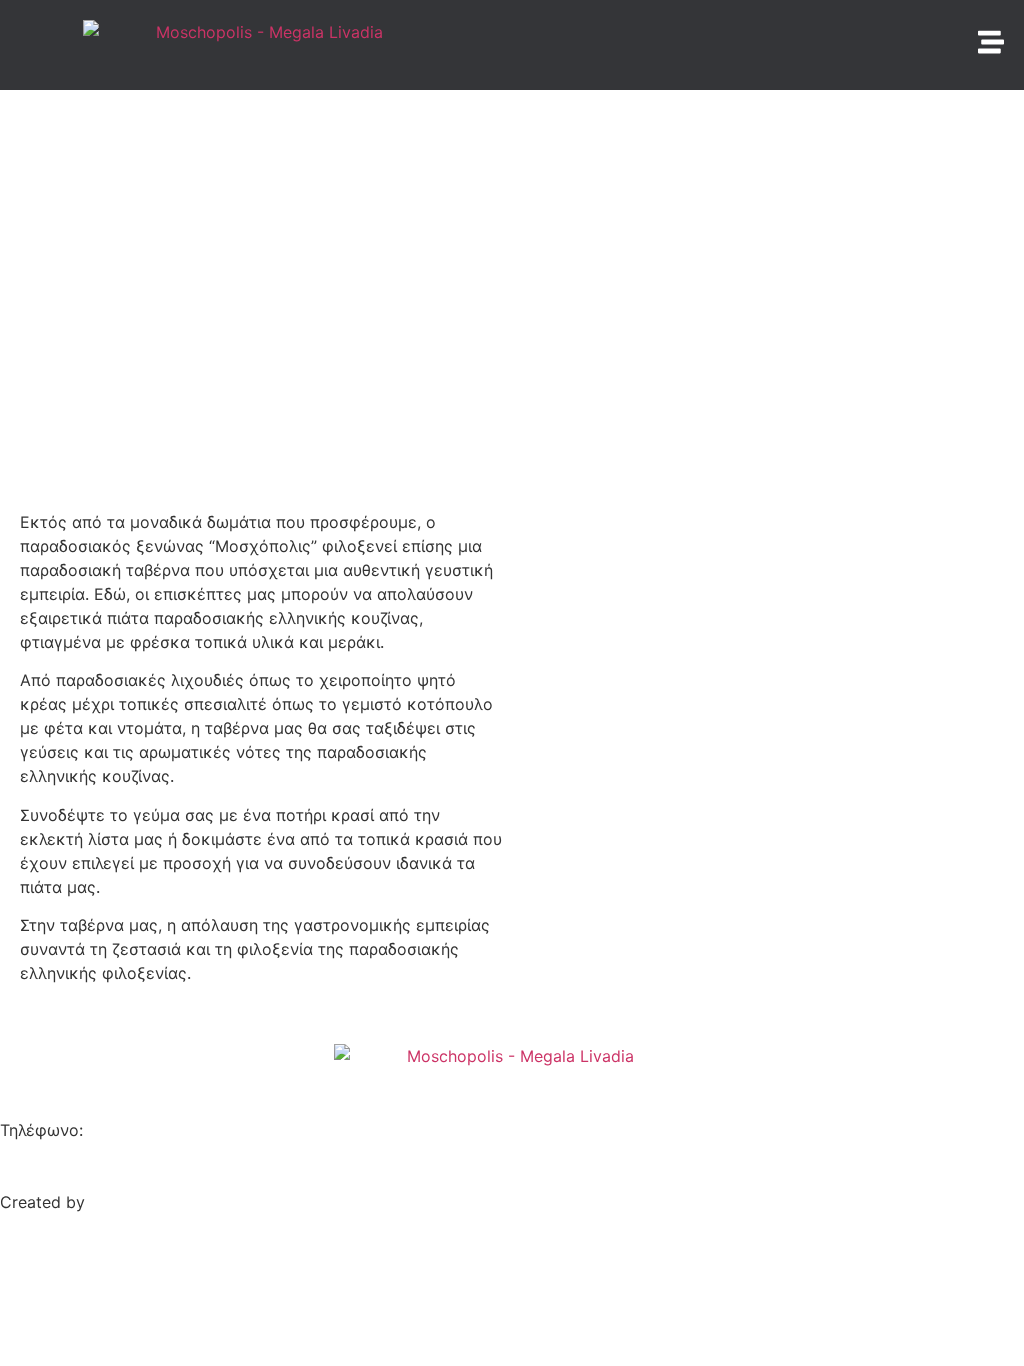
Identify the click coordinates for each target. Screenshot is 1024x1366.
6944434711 (244, 1130)
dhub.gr (119, 1202)
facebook (36, 1154)
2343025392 (138, 1130)
